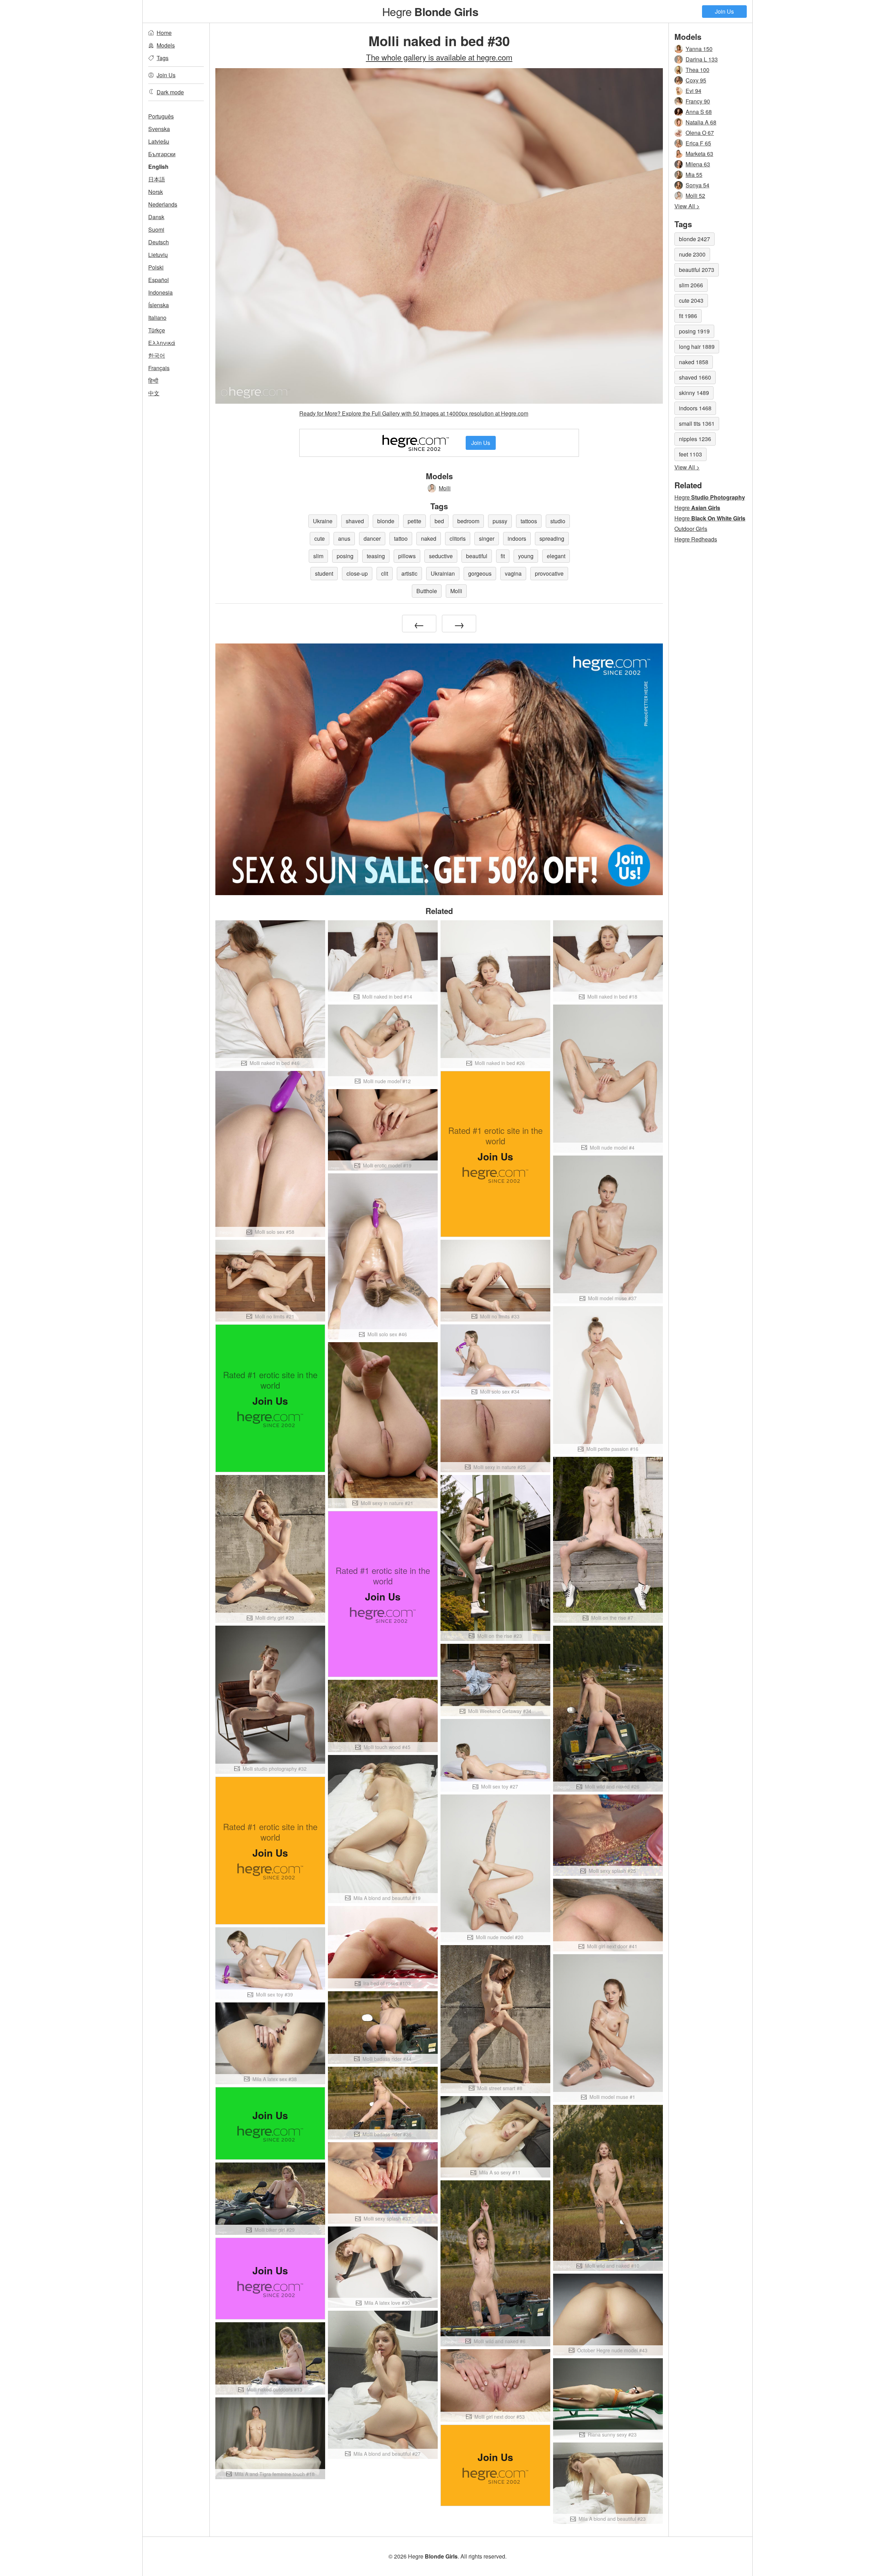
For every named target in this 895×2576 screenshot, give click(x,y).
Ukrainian (443, 573)
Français (159, 368)
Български (162, 154)
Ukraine (323, 521)
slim (318, 556)
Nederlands (163, 204)
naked (429, 538)
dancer (372, 538)
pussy (500, 521)
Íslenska (159, 305)
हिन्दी (153, 380)
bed (439, 521)
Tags (163, 58)
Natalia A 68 (701, 122)
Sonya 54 (697, 185)
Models (166, 45)
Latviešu (159, 141)
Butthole (427, 591)
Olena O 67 (700, 133)
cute (320, 538)
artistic (409, 573)
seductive (441, 556)
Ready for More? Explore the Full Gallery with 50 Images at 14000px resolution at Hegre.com (414, 413)
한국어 (157, 355)
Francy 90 (698, 101)
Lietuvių (158, 255)
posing (345, 556)
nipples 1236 (695, 439)
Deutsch (159, 242)
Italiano (157, 318)
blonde (386, 521)
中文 (154, 393)
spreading (552, 538)
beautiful (477, 556)
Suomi (156, 229)
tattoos (529, 521)
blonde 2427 (694, 239)
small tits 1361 (697, 423)
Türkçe (157, 330)
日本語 (157, 179)
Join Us (724, 11)
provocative (549, 573)
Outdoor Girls (691, 529)
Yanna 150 (699, 49)
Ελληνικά (162, 343)
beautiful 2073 (697, 270)
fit (503, 556)
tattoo (401, 538)
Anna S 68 (699, 112)
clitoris (458, 538)
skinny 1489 (694, 393)
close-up (357, 573)
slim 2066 (691, 285)
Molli (445, 488)
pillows (407, 556)
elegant (556, 556)
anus (344, 538)
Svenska (159, 129)
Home (164, 33)
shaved (355, 521)
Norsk (156, 192)
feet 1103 (690, 454)
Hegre (430, 11)
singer (487, 538)
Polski (156, 267)
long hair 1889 (697, 347)
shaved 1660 (695, 377)
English (158, 167)
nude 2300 (692, 254)
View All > (687, 206)
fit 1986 (688, 316)
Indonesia (160, 292)
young (526, 556)
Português (161, 116)
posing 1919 (694, 331)
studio (558, 521)
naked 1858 (694, 362)
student (324, 573)
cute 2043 (691, 300)
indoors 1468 (695, 408)
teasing (376, 556)
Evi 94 (693, 91)
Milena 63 (698, 164)
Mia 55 (694, 175)
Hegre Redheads (696, 539)
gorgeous (480, 573)
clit (385, 573)
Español (159, 280)
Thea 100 (697, 70)
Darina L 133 (702, 59)
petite (414, 521)
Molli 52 (695, 196)
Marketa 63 (699, 154)
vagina (513, 573)
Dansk (156, 217)
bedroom (468, 521)
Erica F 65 (698, 143)
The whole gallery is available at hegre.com (439, 57)
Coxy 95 (696, 80)
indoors (517, 538)
